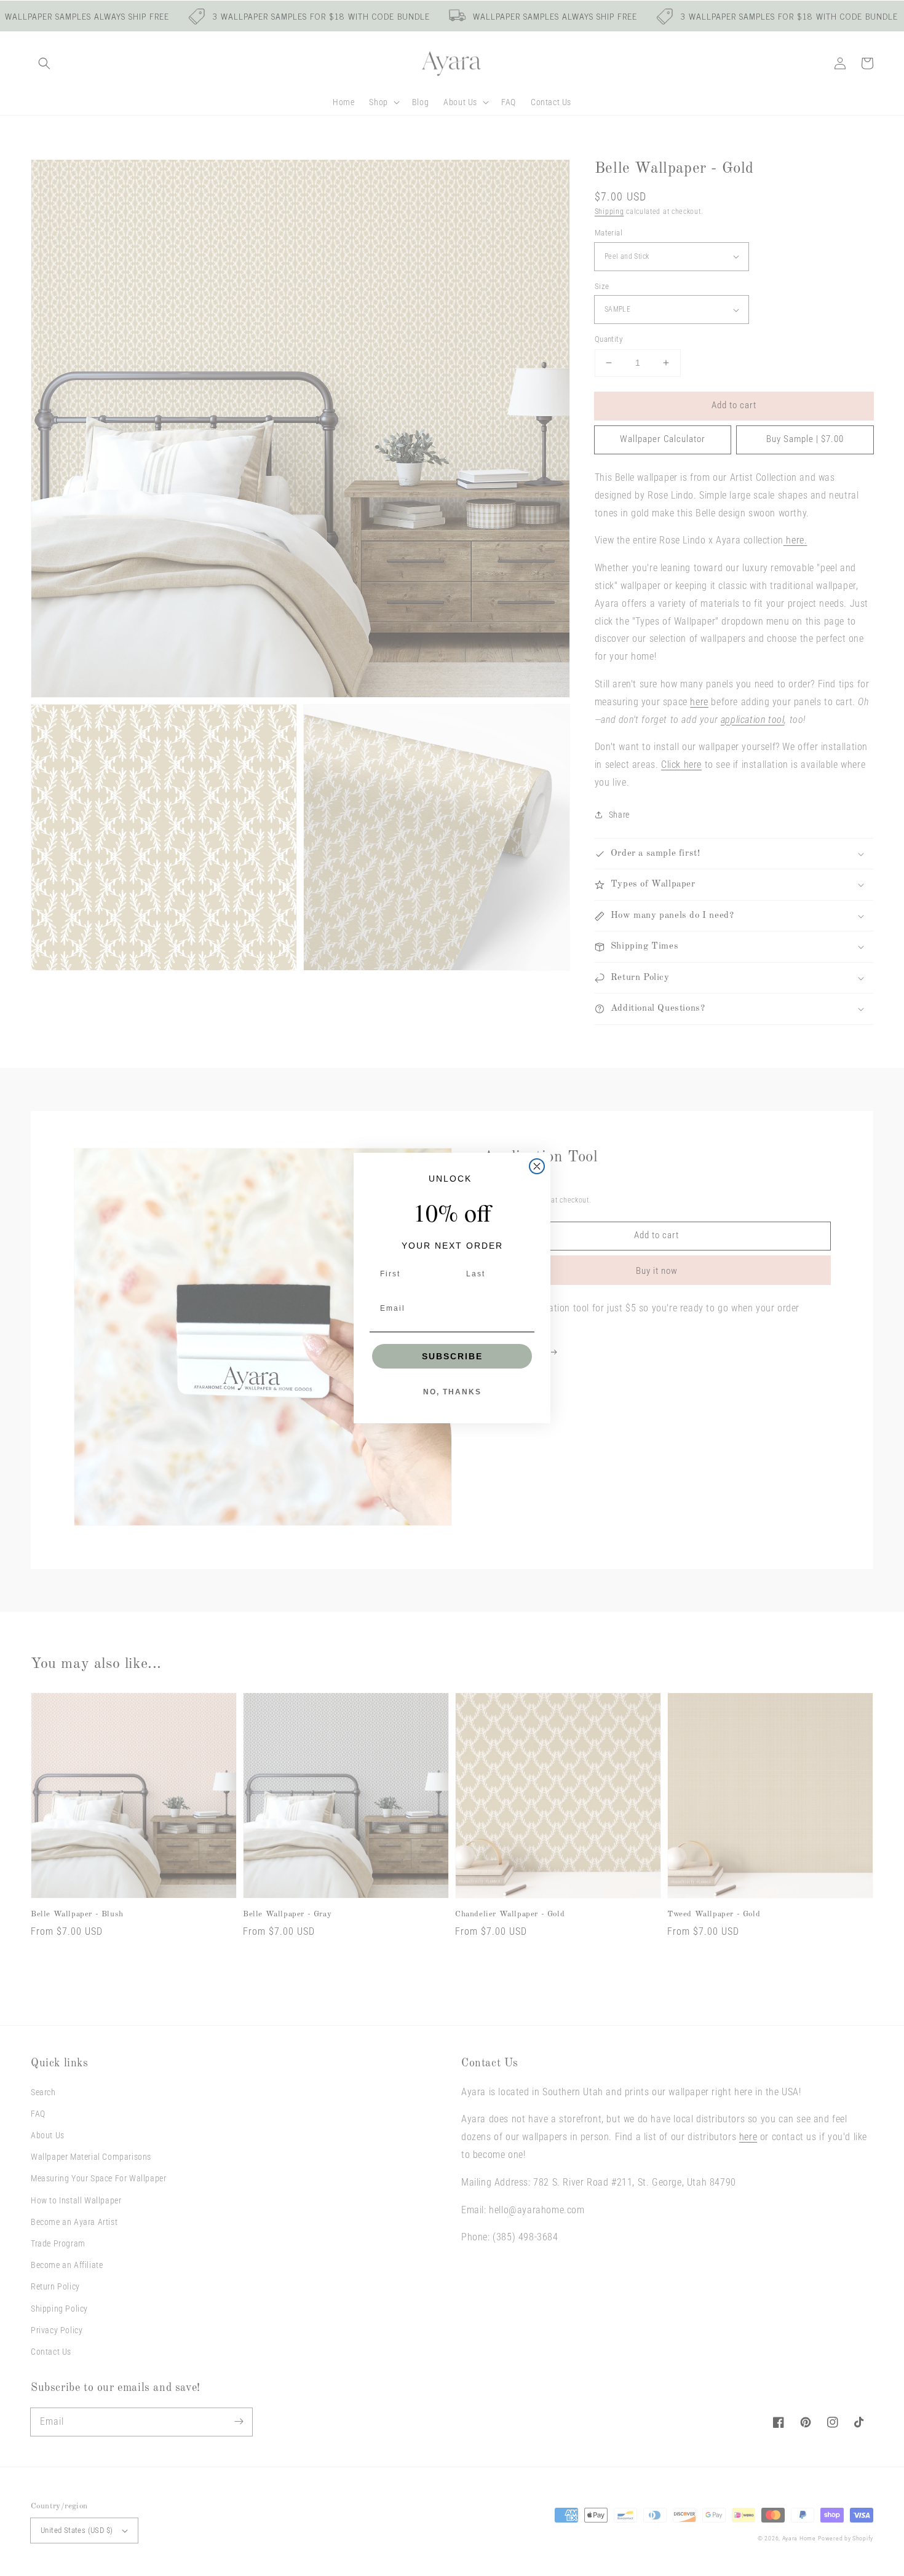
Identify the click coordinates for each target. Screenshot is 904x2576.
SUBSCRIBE (452, 1356)
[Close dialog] (537, 1166)
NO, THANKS (452, 1392)
